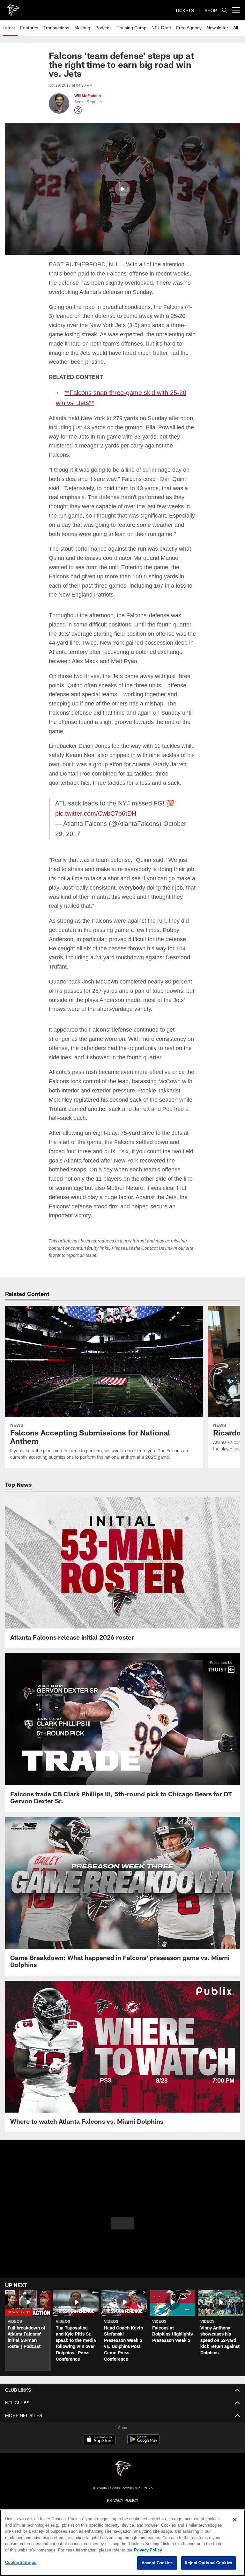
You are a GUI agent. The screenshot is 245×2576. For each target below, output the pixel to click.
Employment (122, 2482)
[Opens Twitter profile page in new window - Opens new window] (78, 110)
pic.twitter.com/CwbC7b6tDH (97, 804)
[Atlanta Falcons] (122, 2441)
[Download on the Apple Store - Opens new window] (100, 2412)
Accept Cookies (157, 2563)
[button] (122, 189)
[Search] (225, 10)
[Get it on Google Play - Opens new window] (143, 2414)
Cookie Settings (21, 2563)
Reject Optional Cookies (208, 2563)
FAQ (123, 2493)
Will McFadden (88, 96)
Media (123, 2503)
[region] (122, 2543)
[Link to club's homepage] (13, 8)
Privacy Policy (122, 2472)
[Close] (235, 2520)
